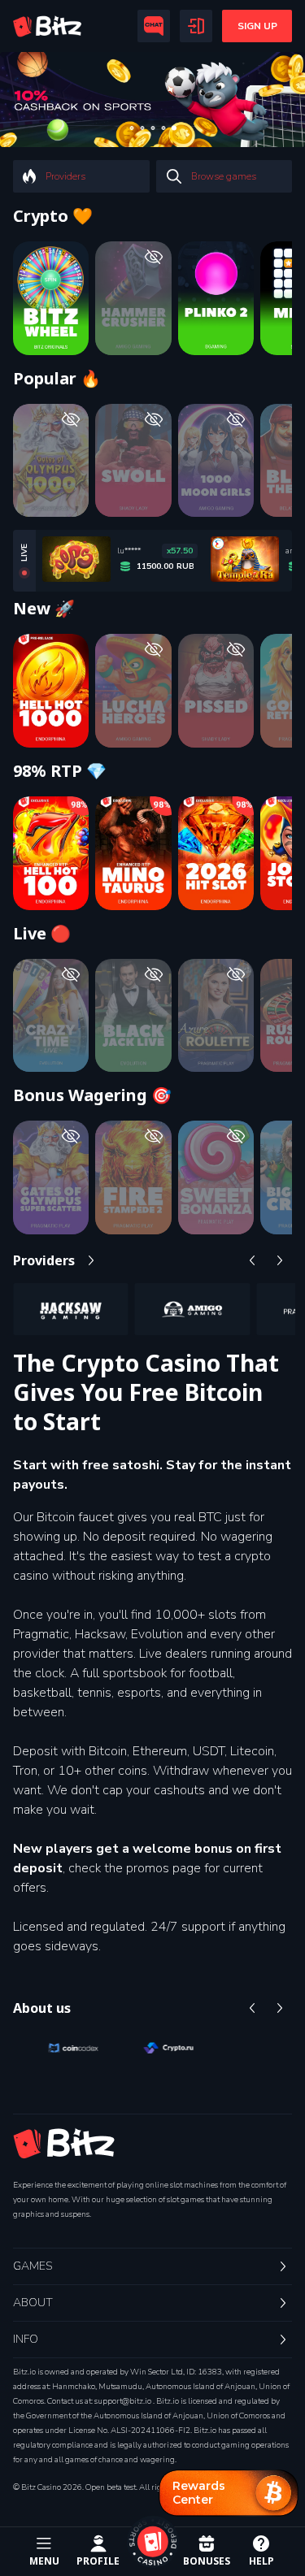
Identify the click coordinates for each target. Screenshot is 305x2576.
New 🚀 (44, 609)
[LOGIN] (196, 26)
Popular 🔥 (57, 379)
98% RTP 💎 (60, 771)
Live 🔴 (42, 934)
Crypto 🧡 (53, 216)
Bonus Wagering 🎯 (92, 1095)
